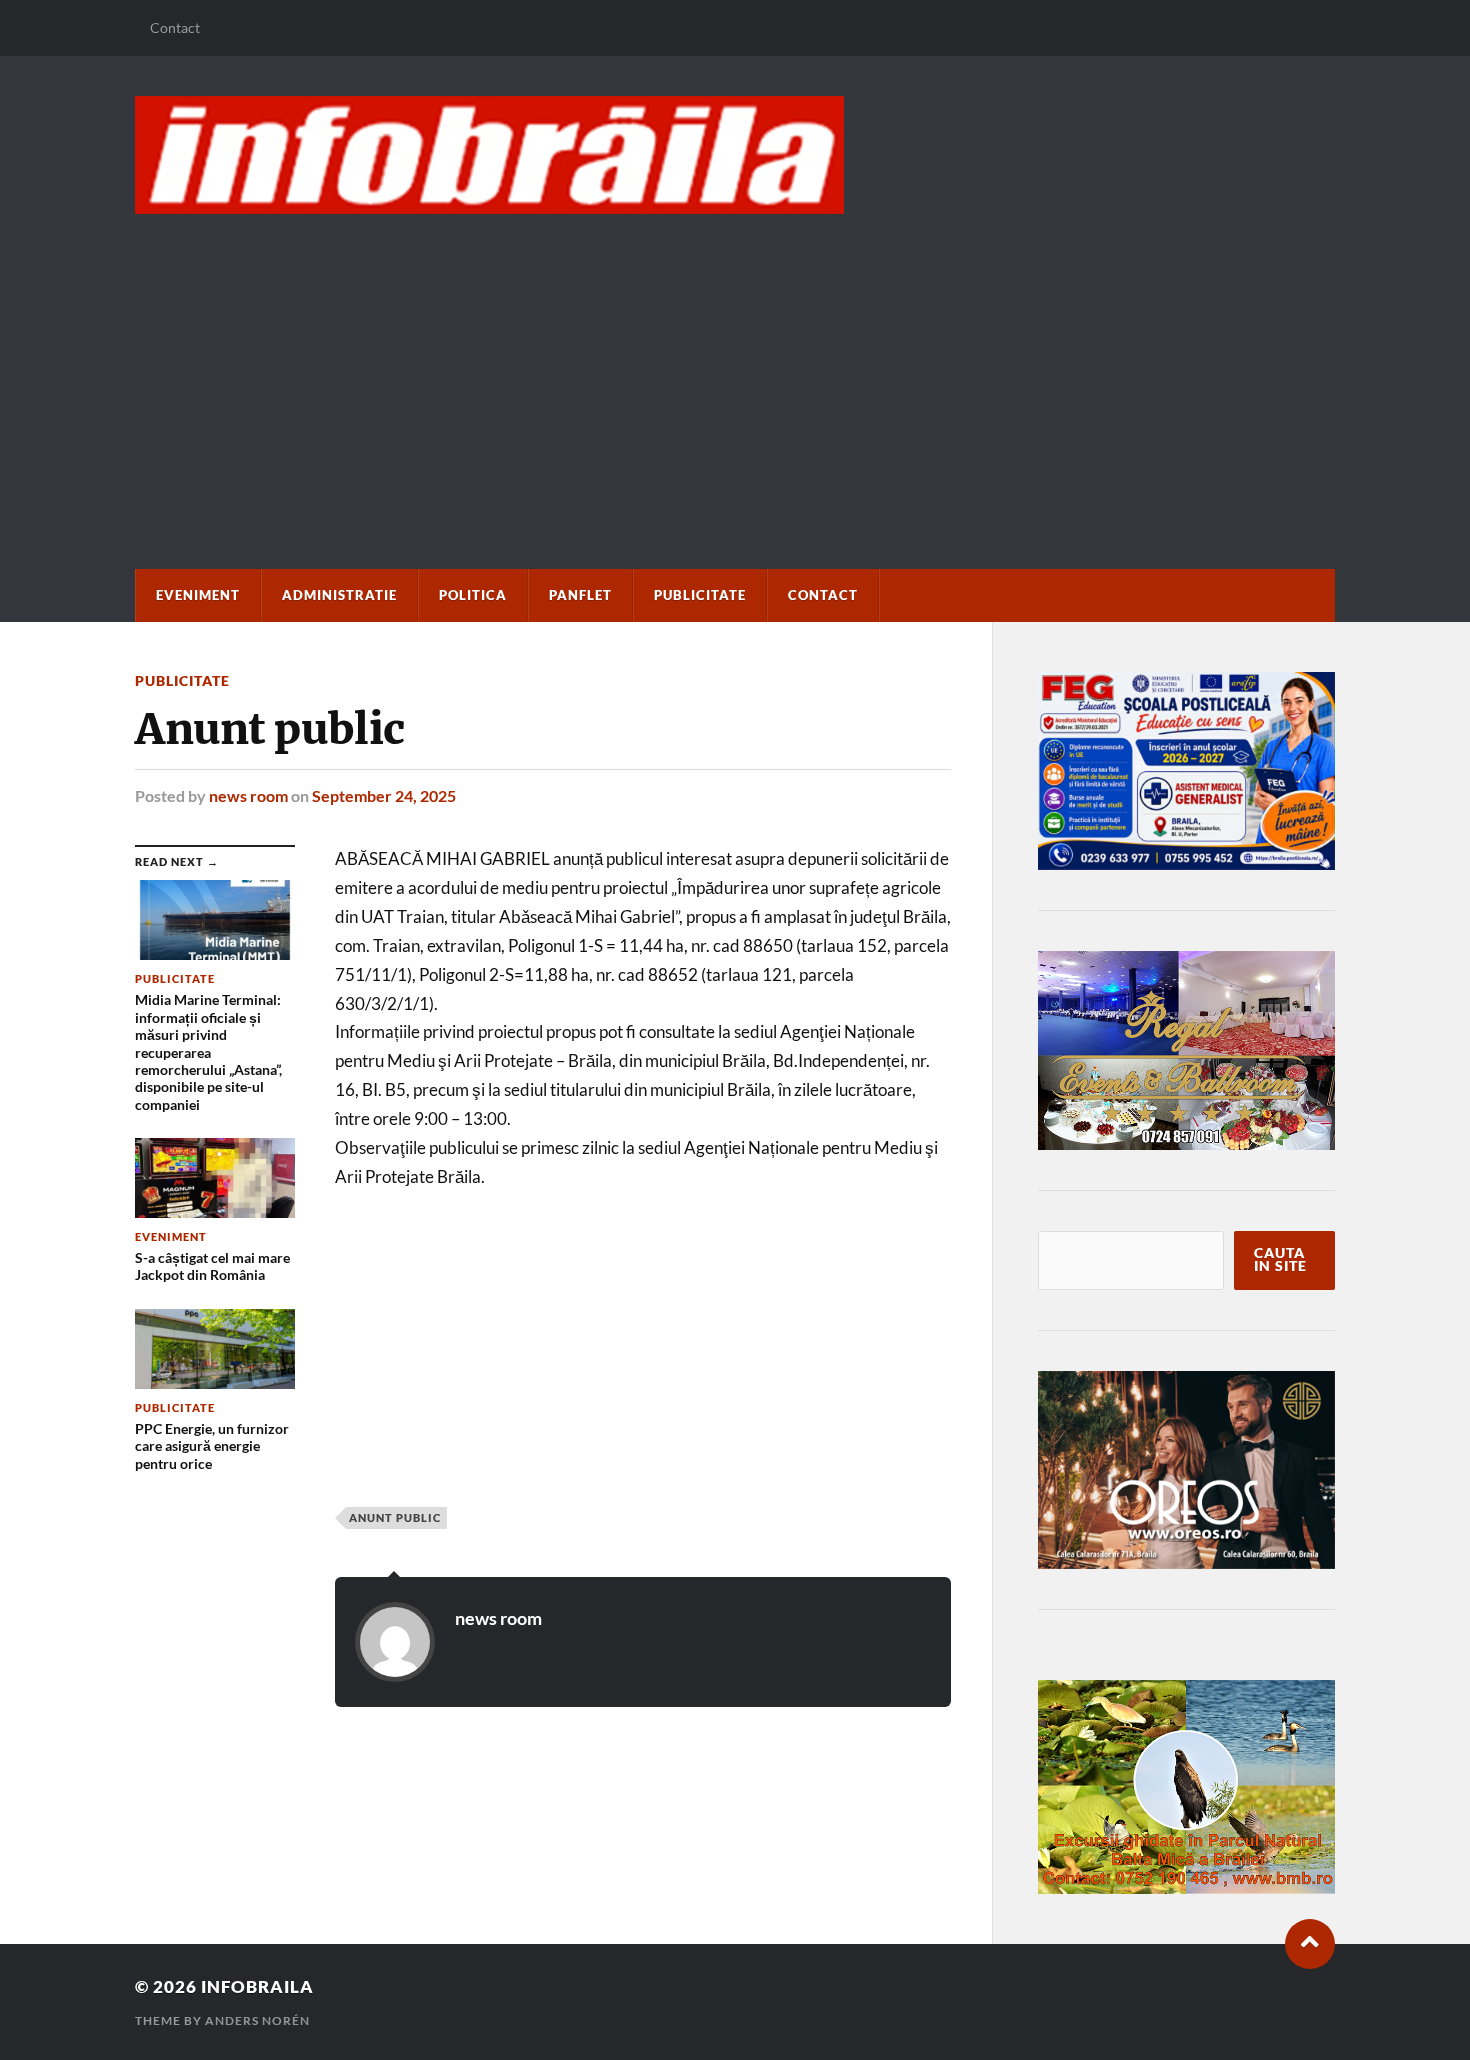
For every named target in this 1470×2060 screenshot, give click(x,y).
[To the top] (1310, 1944)
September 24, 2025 (384, 795)
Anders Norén (257, 2020)
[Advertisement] (735, 364)
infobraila (257, 1986)
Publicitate (700, 595)
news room (248, 795)
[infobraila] (735, 155)
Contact (175, 27)
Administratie (339, 595)
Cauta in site (1280, 1260)
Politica (473, 595)
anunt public (395, 1517)
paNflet (580, 595)
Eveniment (198, 595)
